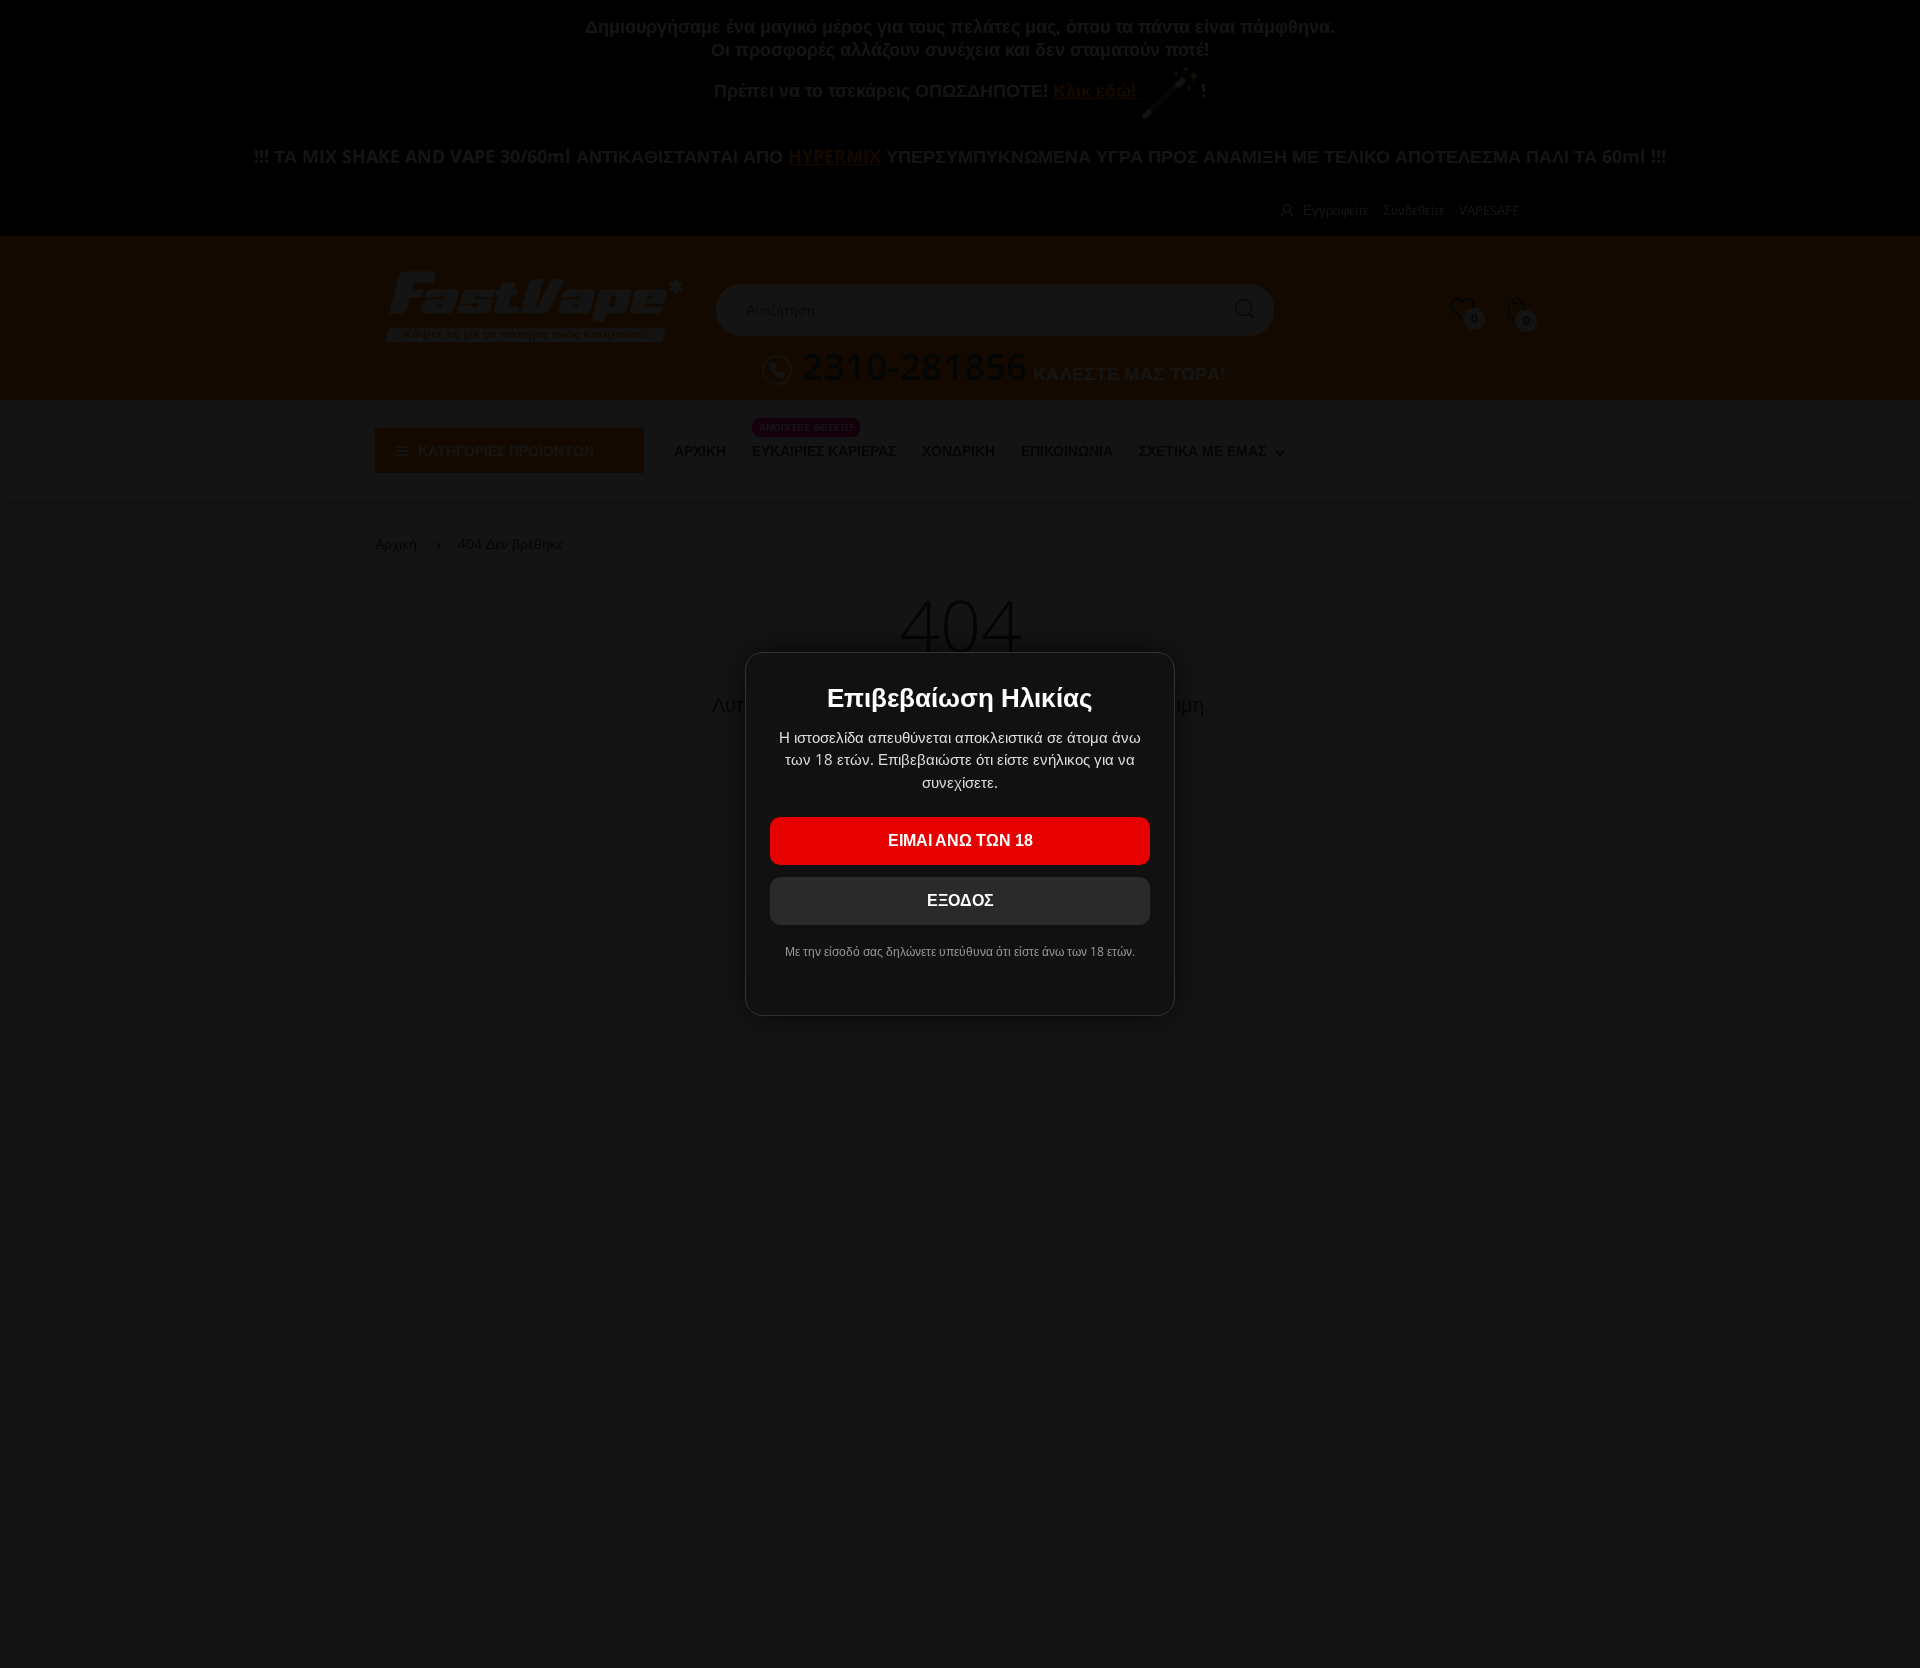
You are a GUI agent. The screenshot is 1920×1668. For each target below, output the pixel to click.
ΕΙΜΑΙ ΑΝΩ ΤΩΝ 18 (960, 840)
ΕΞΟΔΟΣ (960, 900)
